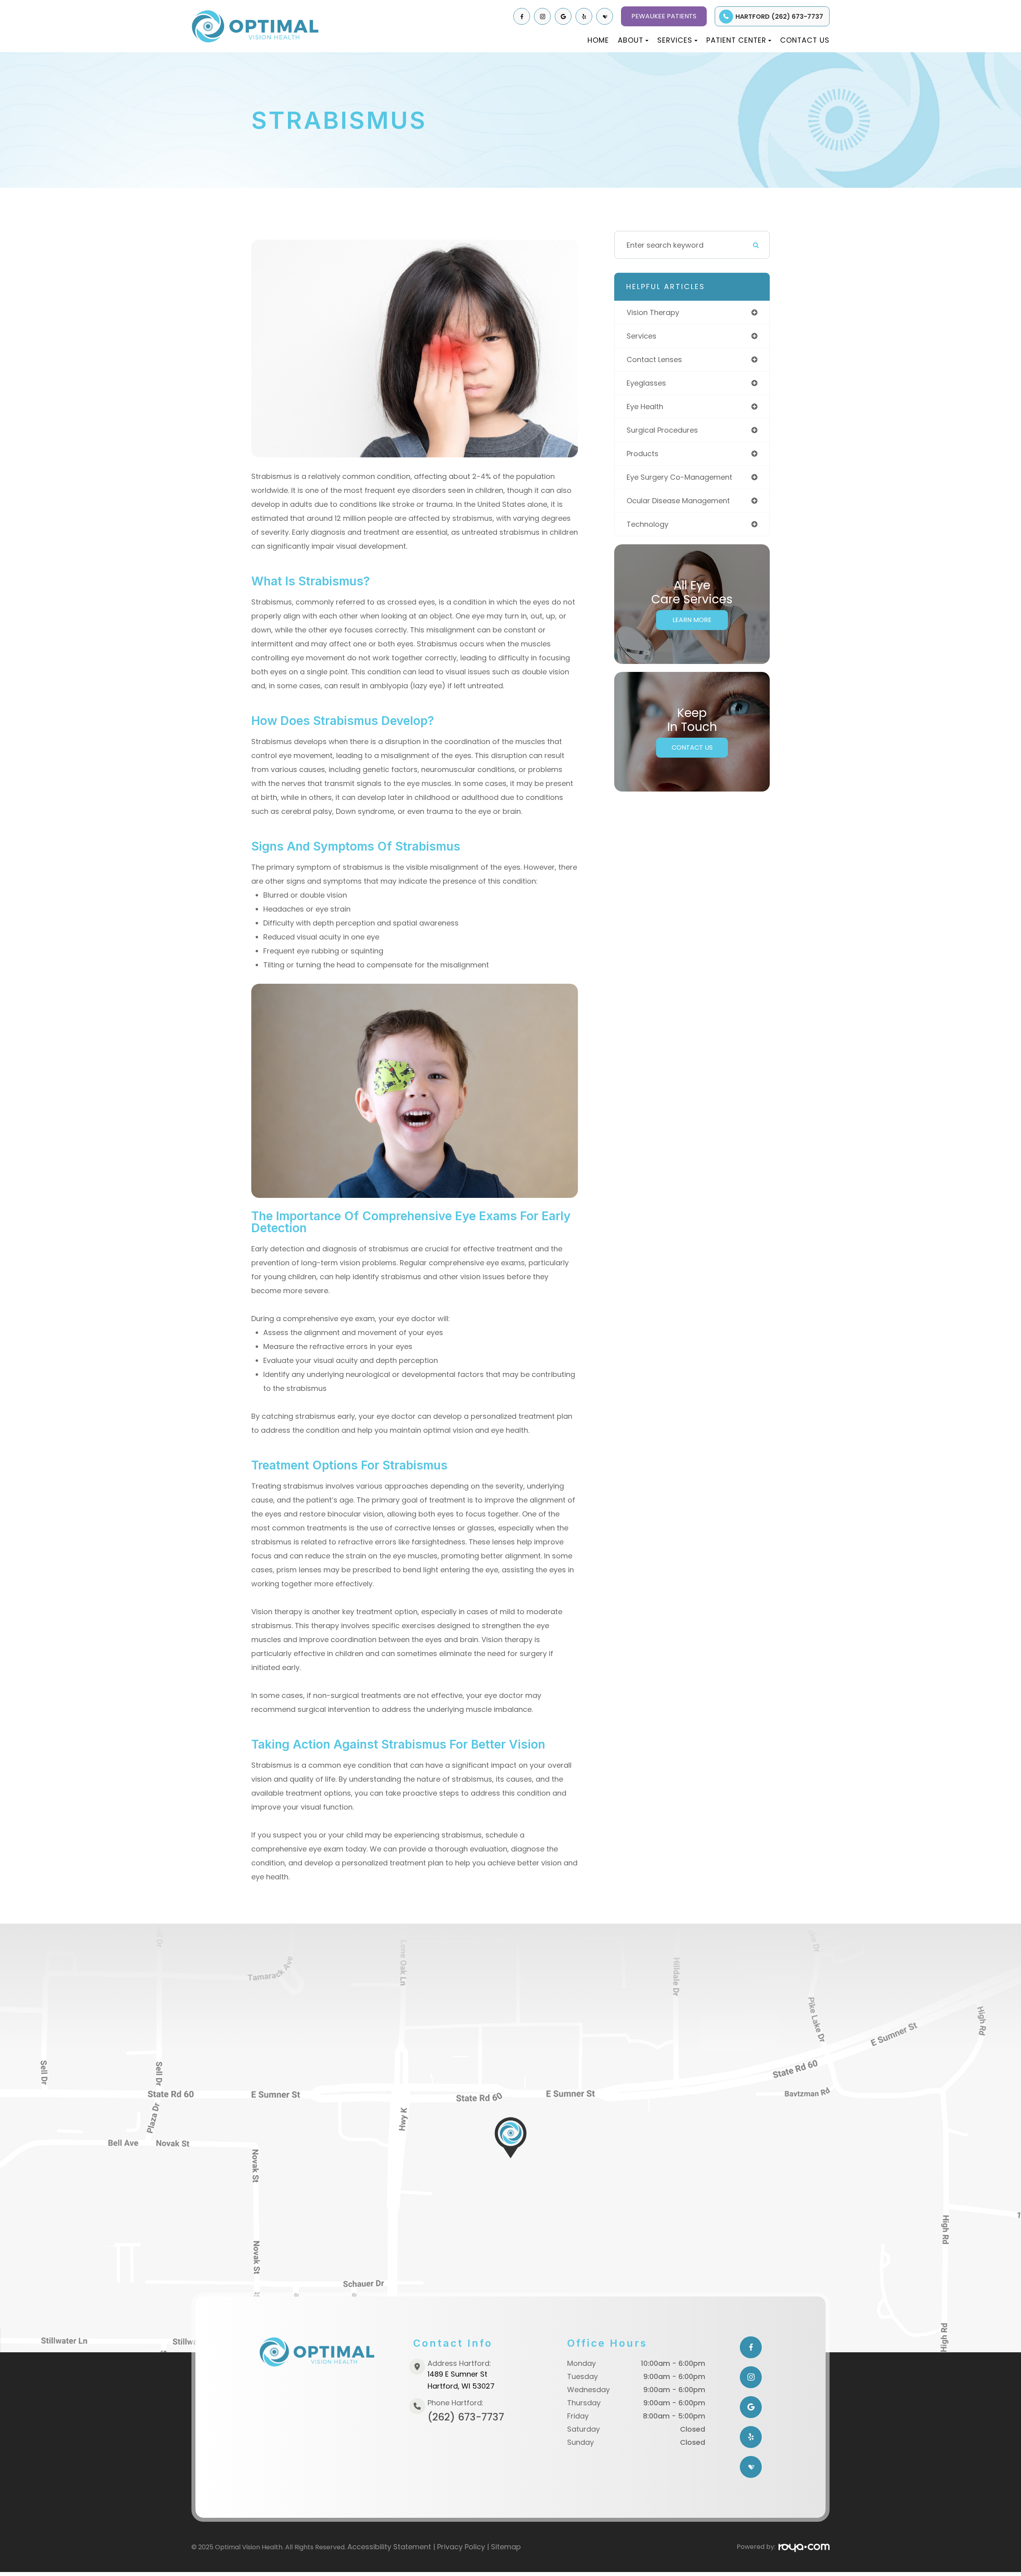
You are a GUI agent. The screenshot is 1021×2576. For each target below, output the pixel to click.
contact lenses (654, 359)
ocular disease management (678, 501)
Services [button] (675, 40)
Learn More (692, 620)
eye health (645, 407)
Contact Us (805, 40)
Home (598, 40)
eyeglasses (646, 383)
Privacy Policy (461, 2547)
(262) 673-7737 (466, 2417)
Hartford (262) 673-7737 (779, 17)
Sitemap (506, 2547)
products (643, 454)
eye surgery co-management (679, 477)
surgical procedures (662, 430)
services (642, 336)
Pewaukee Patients (664, 16)
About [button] (631, 40)
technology (647, 524)
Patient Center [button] (736, 40)
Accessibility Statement (389, 2547)
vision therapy (653, 312)
